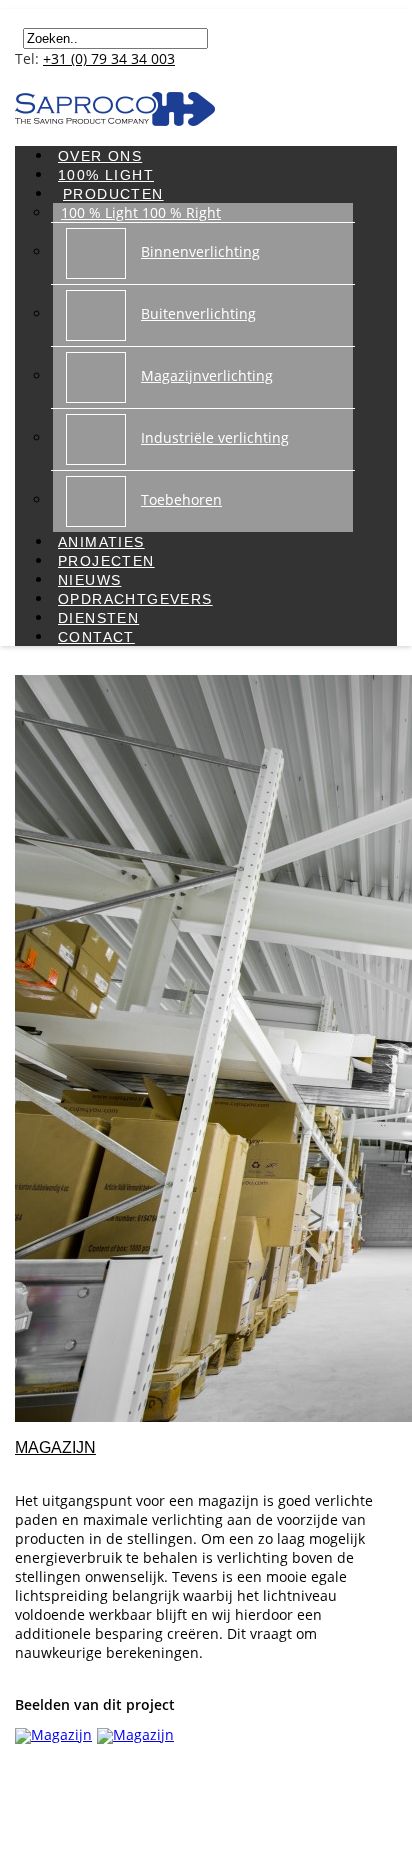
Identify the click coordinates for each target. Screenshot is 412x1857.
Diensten (98, 618)
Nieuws (89, 580)
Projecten (106, 561)
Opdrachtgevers (135, 599)
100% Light (106, 175)
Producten (113, 194)
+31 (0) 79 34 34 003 (109, 58)
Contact (96, 637)
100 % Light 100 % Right (141, 212)
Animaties (101, 542)
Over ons (100, 156)
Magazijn (55, 1447)
